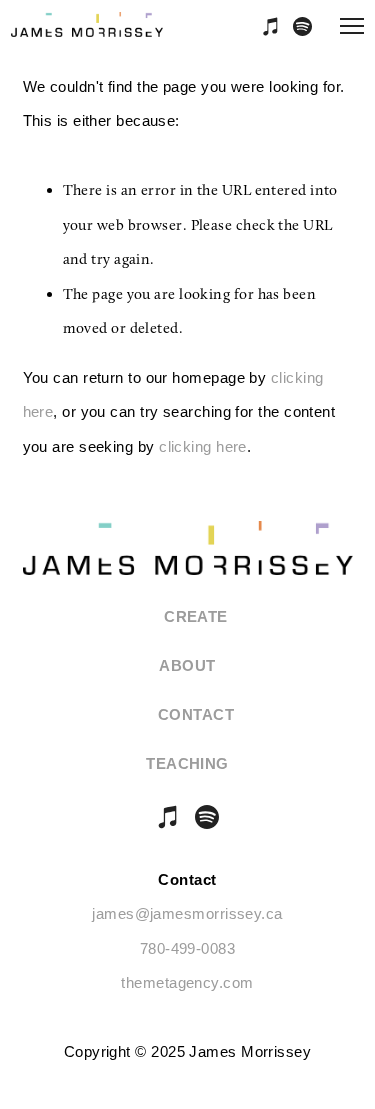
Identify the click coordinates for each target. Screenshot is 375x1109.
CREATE (196, 616)
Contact (196, 714)
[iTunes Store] (169, 817)
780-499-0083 (187, 948)
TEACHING (187, 763)
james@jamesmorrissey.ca (187, 913)
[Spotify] (207, 817)
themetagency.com (187, 982)
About (187, 665)
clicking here (203, 446)
